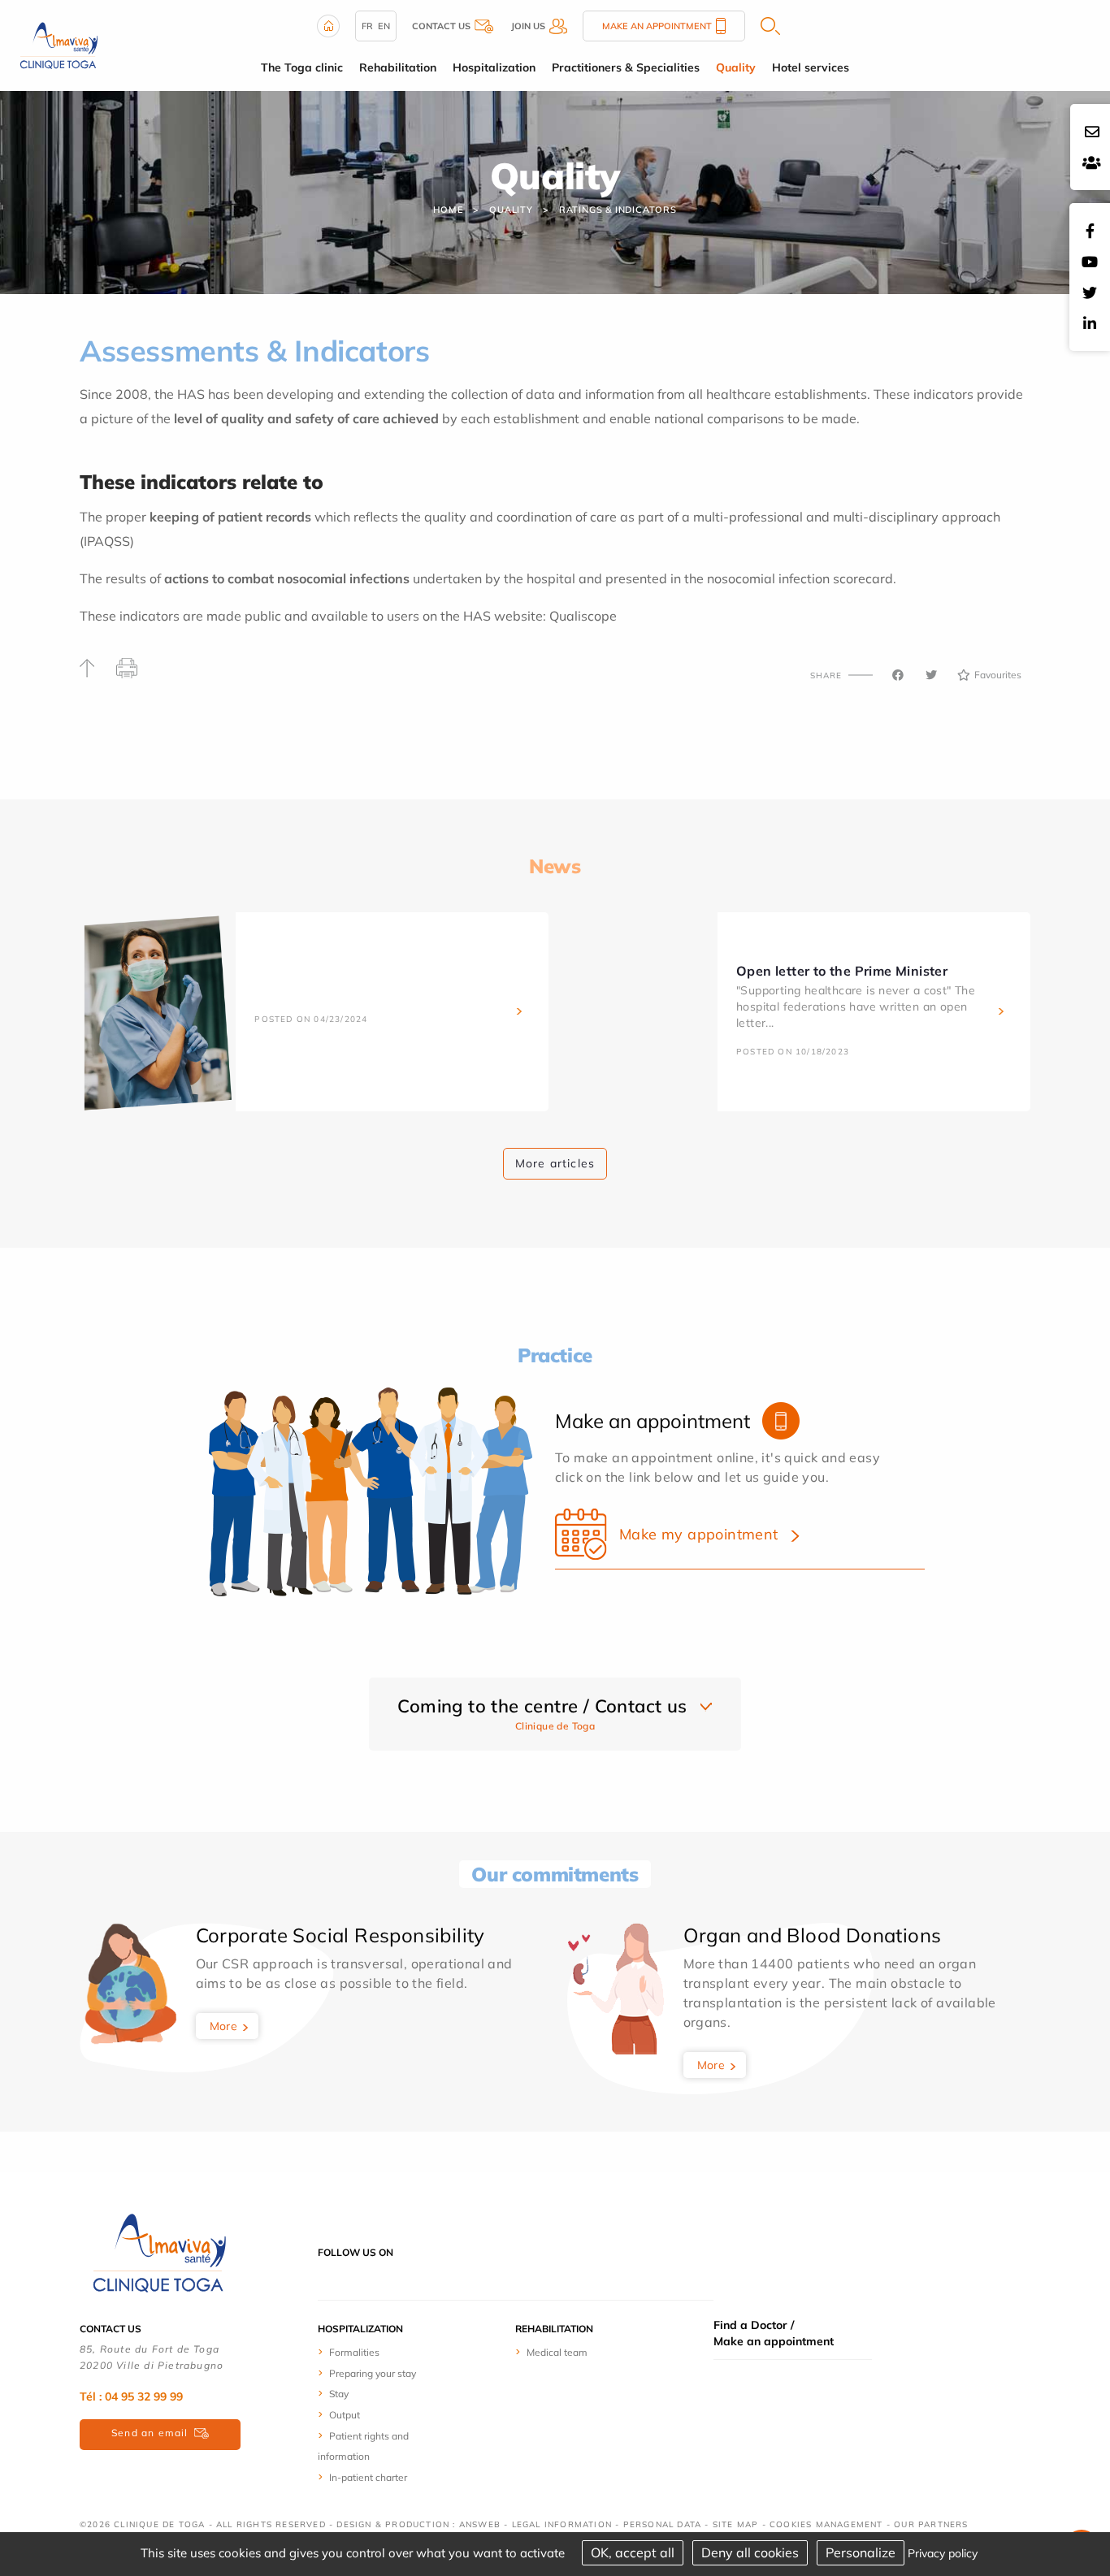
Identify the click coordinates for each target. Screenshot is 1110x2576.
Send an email (150, 2433)
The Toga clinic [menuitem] (302, 67)
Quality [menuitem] (736, 67)
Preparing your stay (373, 2373)
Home (448, 210)
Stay (339, 2394)
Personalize (861, 2552)
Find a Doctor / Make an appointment (774, 2333)
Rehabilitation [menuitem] (398, 67)
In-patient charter (368, 2477)
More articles (555, 1163)
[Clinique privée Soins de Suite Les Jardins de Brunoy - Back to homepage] (57, 44)
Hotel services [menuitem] (811, 67)
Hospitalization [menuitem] (494, 67)
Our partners (931, 2524)
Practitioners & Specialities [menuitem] (626, 67)
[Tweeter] (931, 675)
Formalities (354, 2352)
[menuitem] (378, 2352)
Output (345, 2415)
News (555, 866)
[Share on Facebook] (898, 675)
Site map (736, 2524)
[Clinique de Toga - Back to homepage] (157, 2251)
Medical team (557, 2352)
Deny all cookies (750, 2552)
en (384, 26)
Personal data (663, 2524)
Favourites (998, 675)
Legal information (562, 2524)
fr (367, 26)
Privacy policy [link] (943, 2553)
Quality (511, 210)
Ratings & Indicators (618, 210)
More (224, 2026)
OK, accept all (633, 2552)
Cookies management (826, 2524)
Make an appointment (657, 26)
